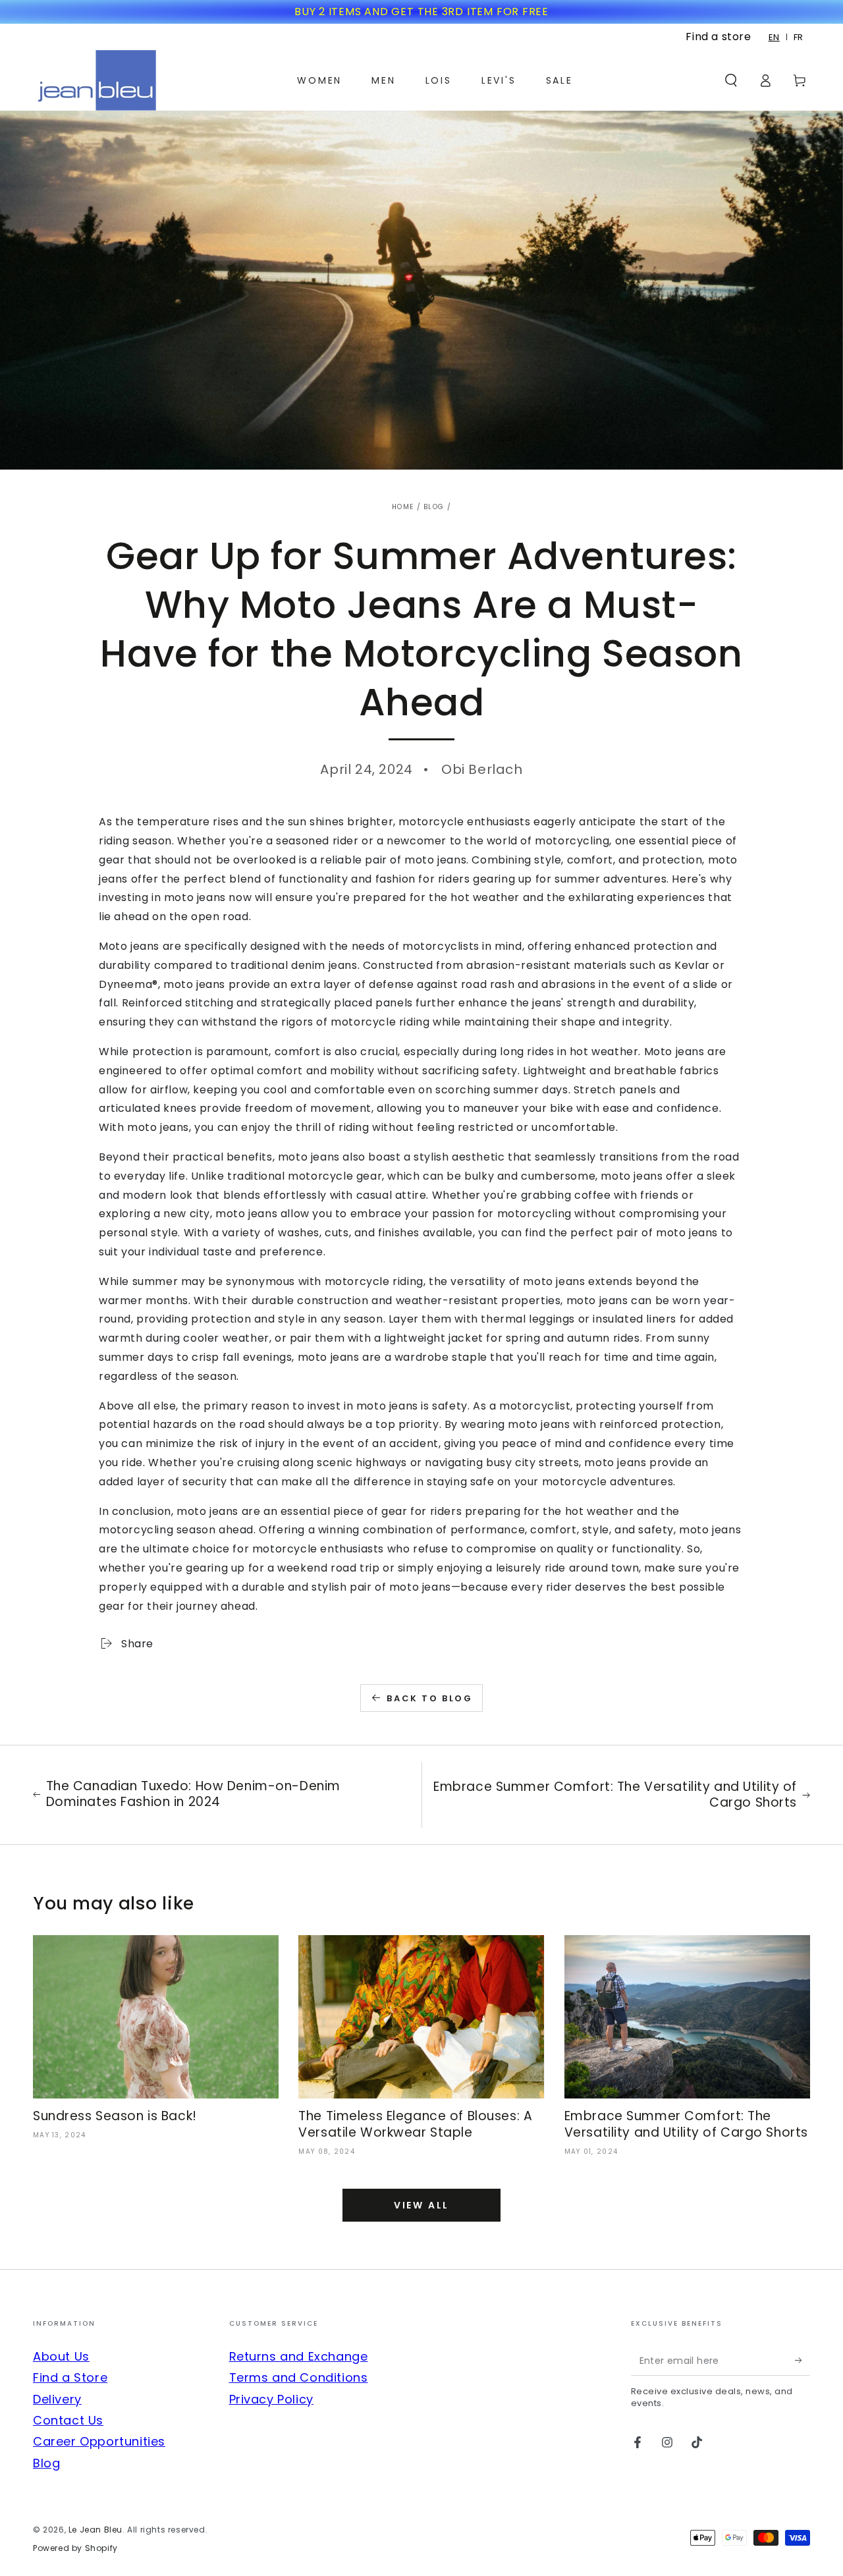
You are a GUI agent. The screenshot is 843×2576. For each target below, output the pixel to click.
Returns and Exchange (299, 2356)
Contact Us (68, 2420)
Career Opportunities (99, 2441)
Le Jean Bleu (95, 2530)
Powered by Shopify (75, 2548)
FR (799, 37)
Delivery (57, 2399)
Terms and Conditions (299, 2377)
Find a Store (70, 2377)
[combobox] (775, 37)
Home (403, 507)
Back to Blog (429, 1698)
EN (774, 37)
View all (421, 2205)
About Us (61, 2356)
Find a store (718, 37)
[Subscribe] (802, 2361)
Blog (434, 507)
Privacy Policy (271, 2399)
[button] (731, 80)
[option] (799, 37)
